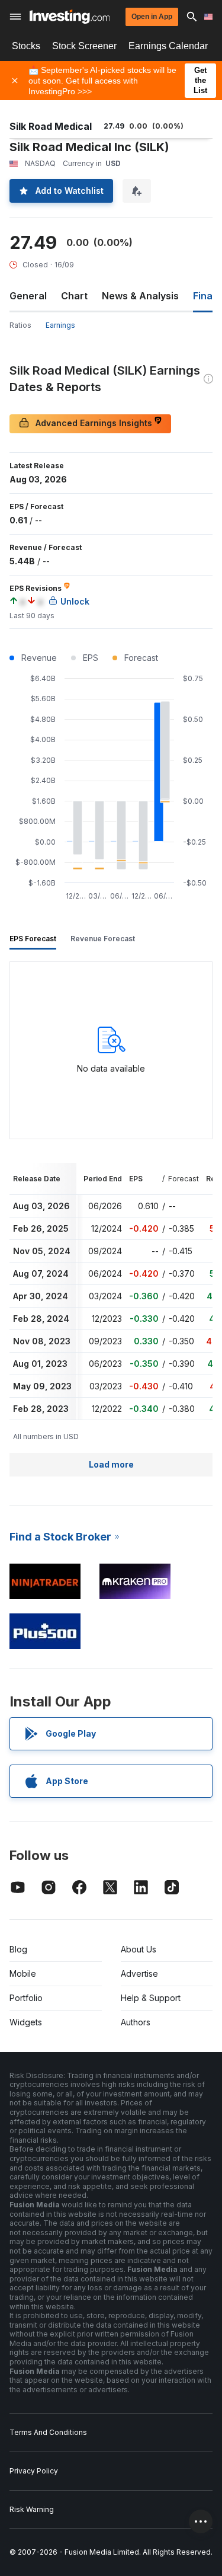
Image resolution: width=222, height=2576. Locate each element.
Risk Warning (32, 2509)
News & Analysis (140, 296)
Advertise (139, 1973)
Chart (74, 296)
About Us (139, 1949)
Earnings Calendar (168, 46)
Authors (136, 2022)
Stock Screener (84, 46)
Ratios (20, 325)
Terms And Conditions (48, 2432)
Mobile (23, 1973)
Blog (18, 1949)
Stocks (26, 46)
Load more (111, 1464)
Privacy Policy (34, 2471)
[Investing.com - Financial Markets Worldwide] (70, 17)
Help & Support (151, 1998)
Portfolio (26, 1998)
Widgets (26, 2022)
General (28, 296)
